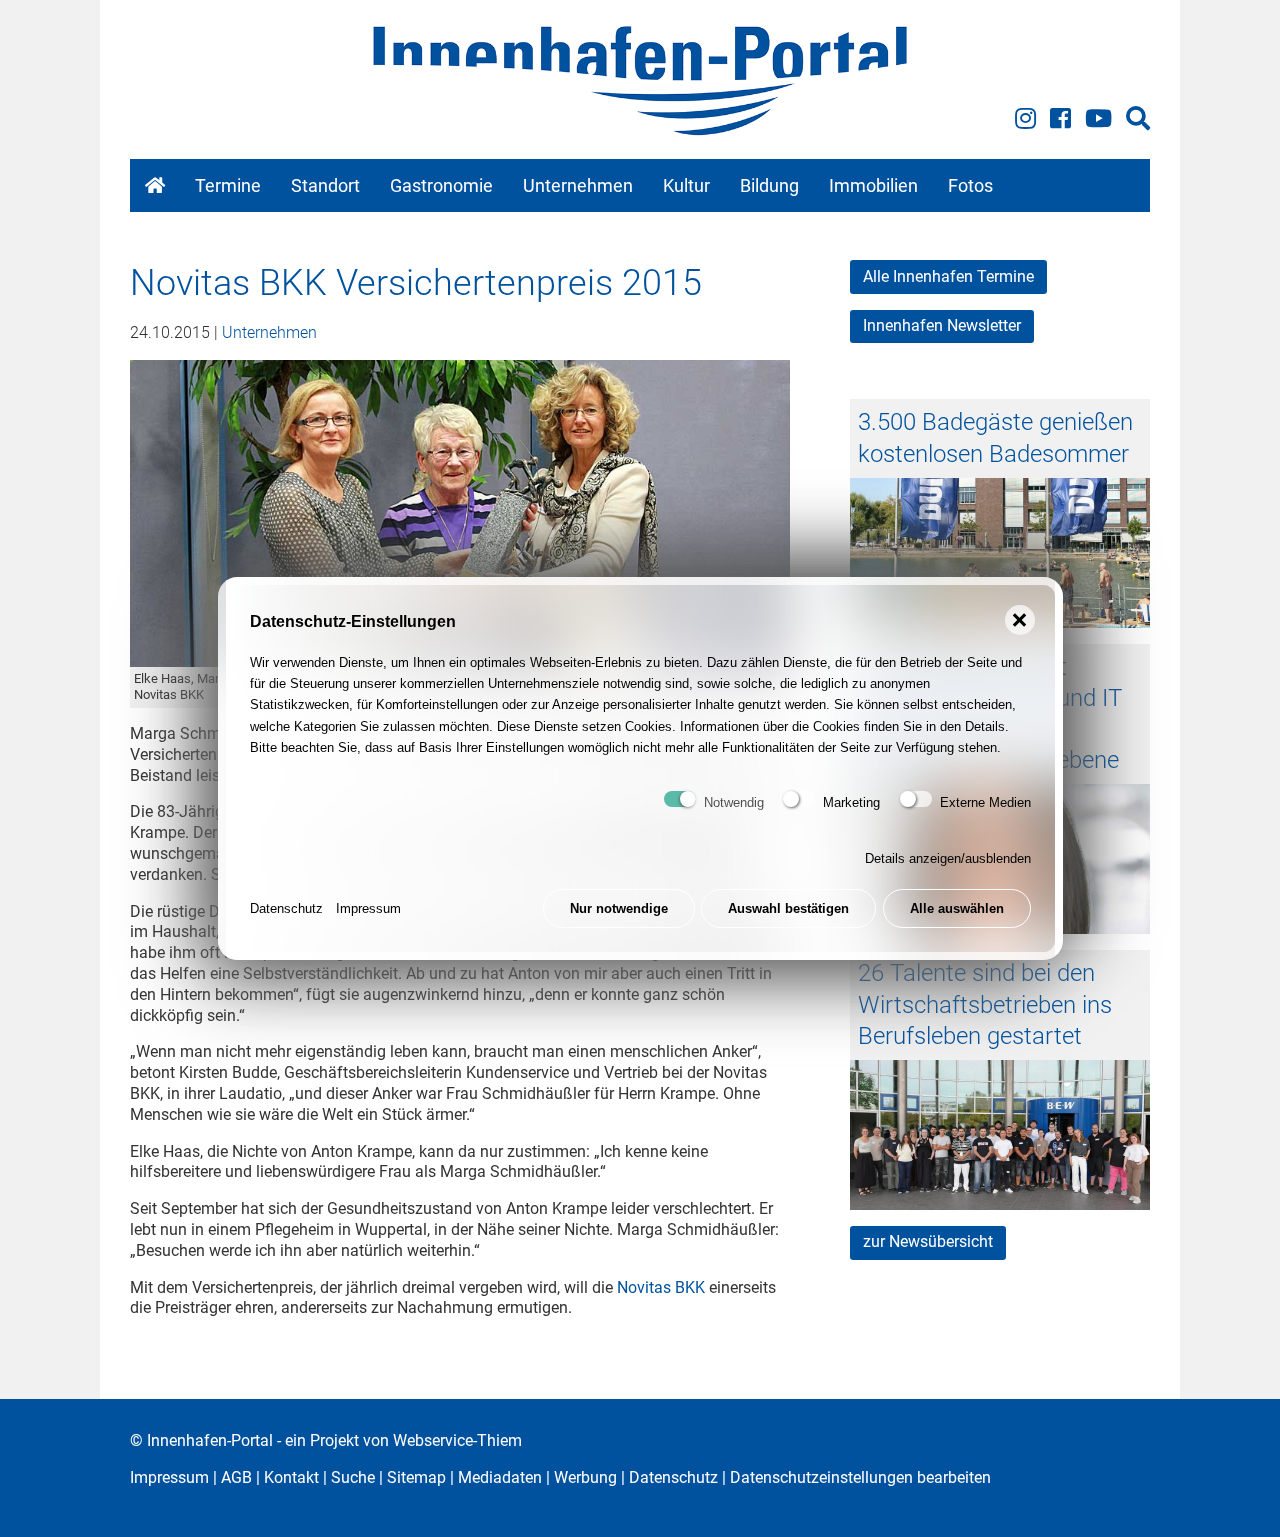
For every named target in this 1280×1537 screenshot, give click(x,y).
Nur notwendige (619, 908)
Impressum (368, 908)
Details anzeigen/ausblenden (948, 858)
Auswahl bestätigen (788, 908)
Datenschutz (286, 908)
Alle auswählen (957, 908)
